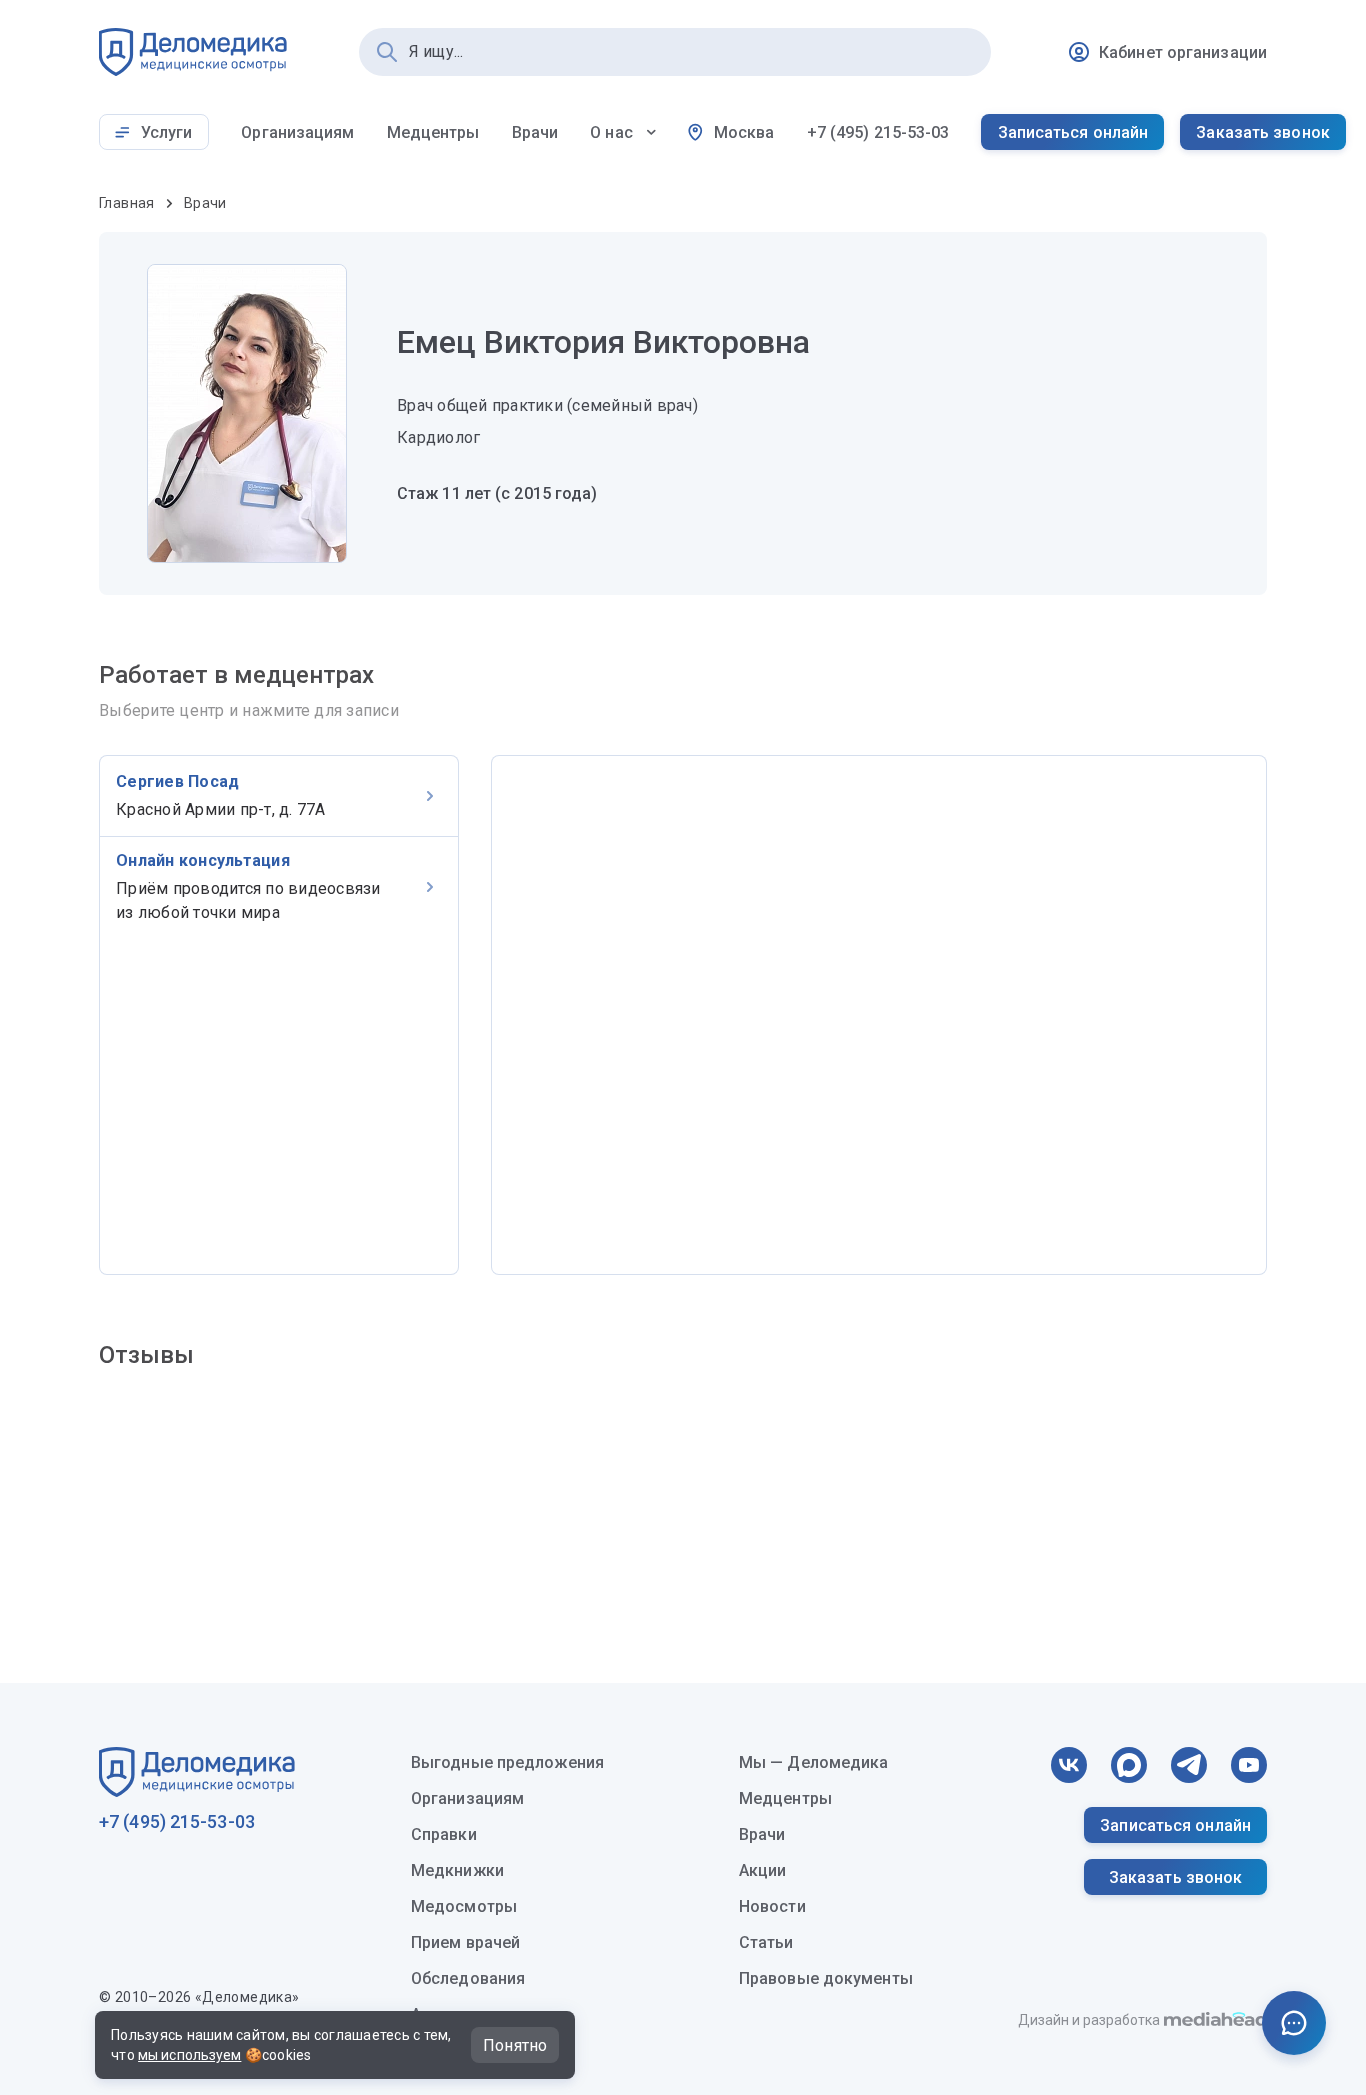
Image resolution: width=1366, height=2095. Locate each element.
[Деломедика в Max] (1129, 1765)
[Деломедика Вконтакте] (1069, 1765)
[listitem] (279, 796)
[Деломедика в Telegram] (1189, 1765)
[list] (279, 1015)
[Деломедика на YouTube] (1249, 1765)
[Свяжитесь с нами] (1294, 2023)
